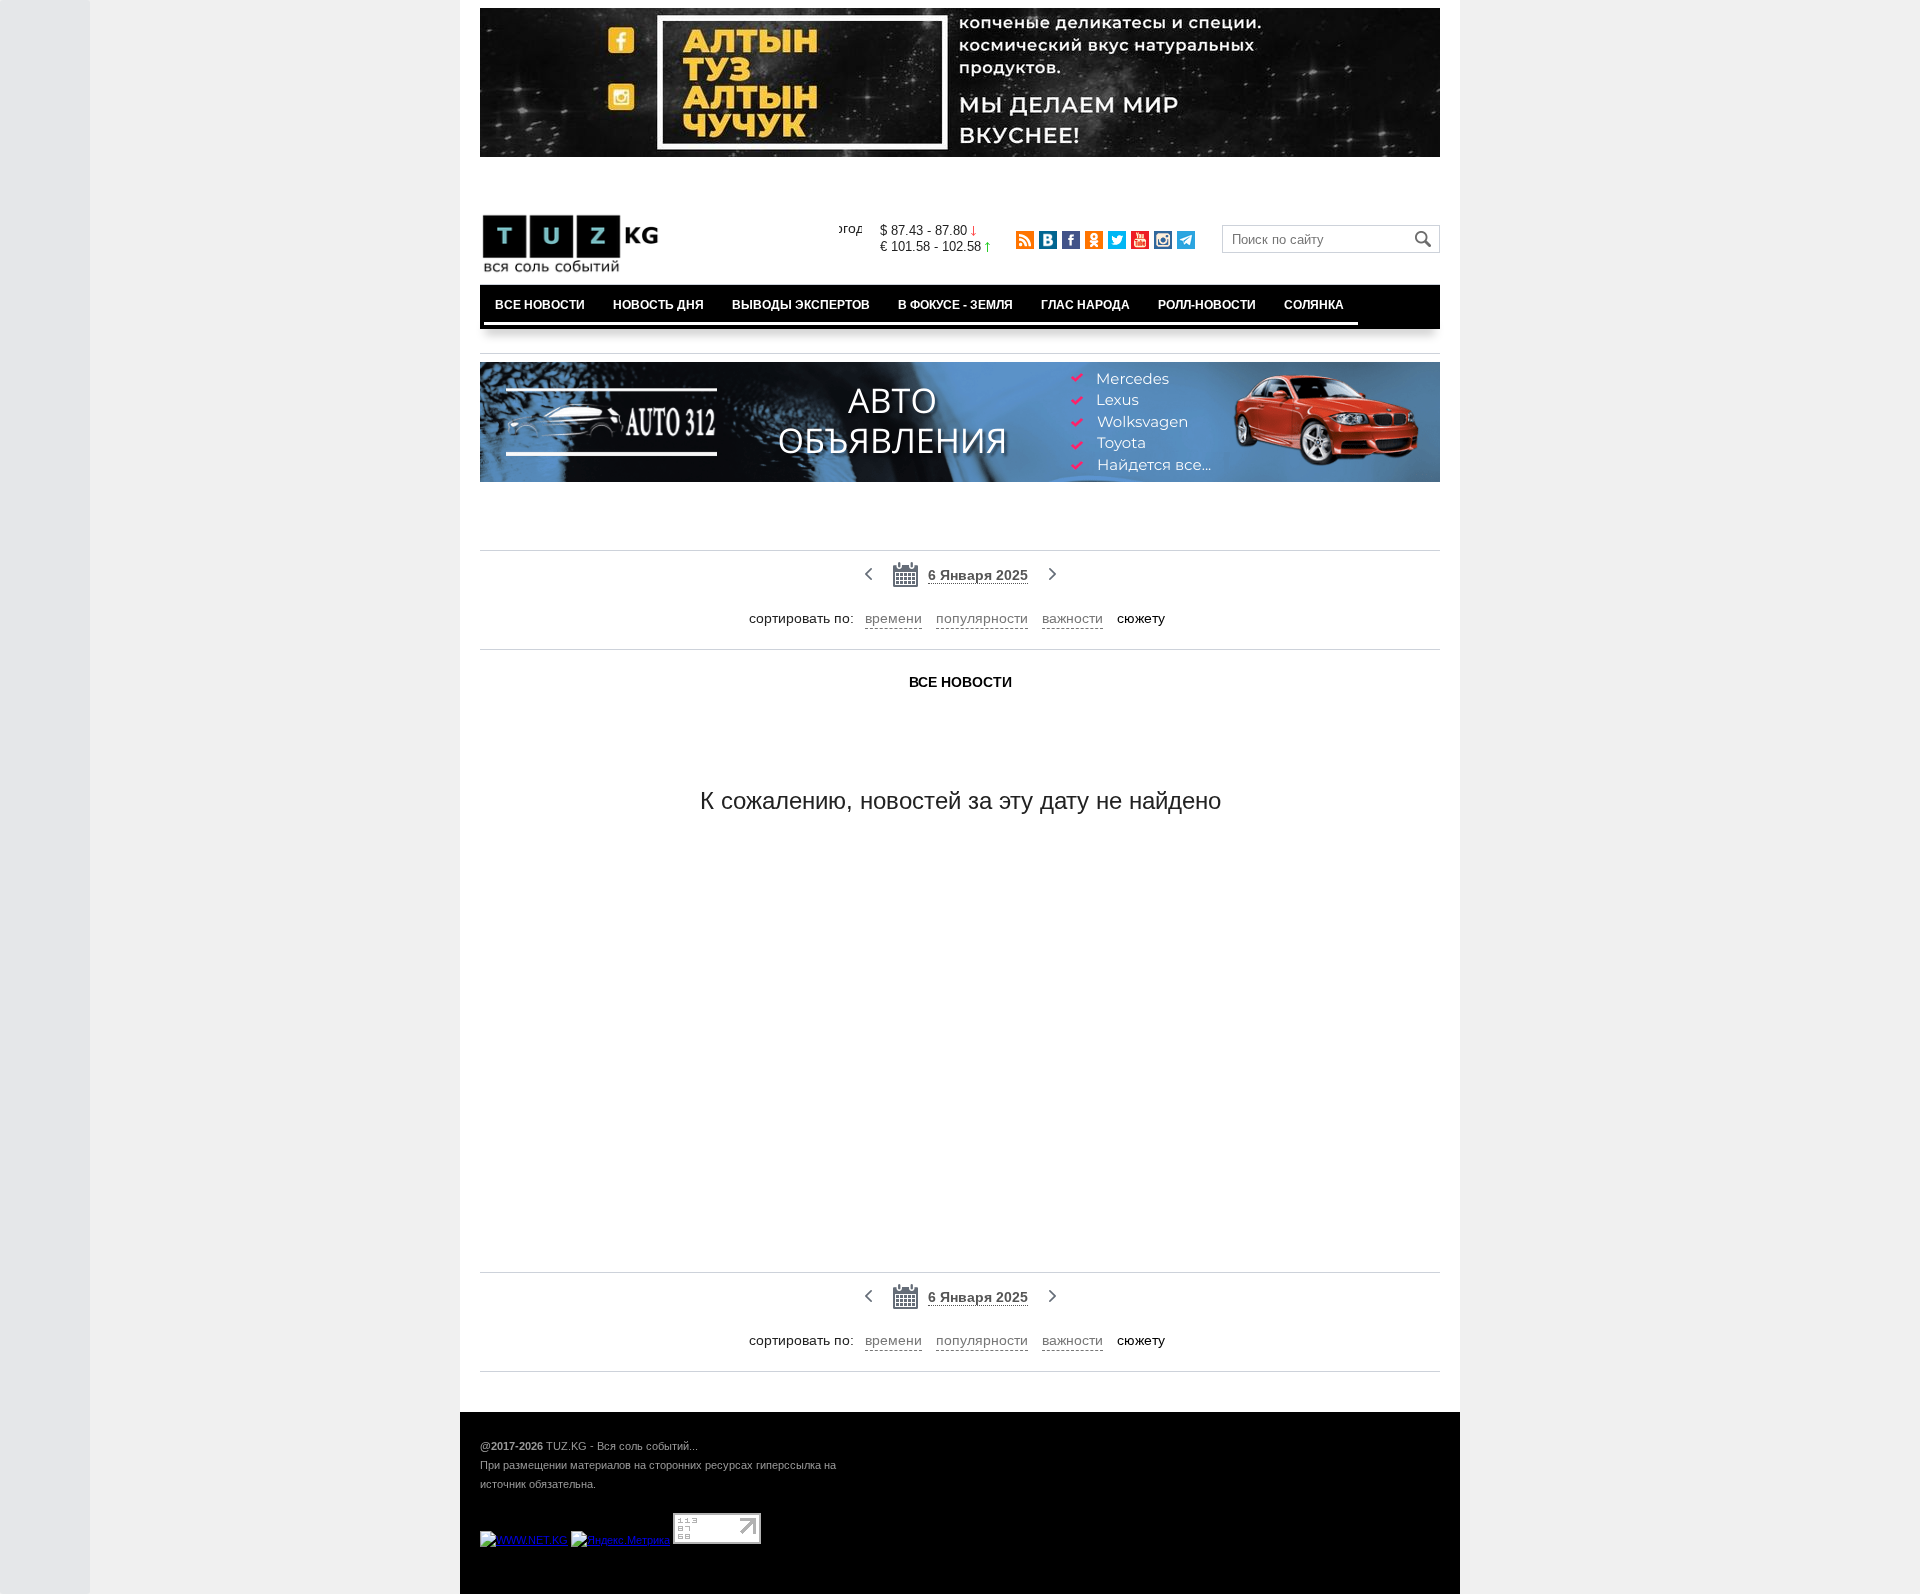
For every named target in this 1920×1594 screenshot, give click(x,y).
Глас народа (1085, 305)
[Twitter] (1117, 240)
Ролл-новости (1207, 305)
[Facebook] (1071, 240)
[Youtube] (1140, 240)
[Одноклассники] (1094, 240)
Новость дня (658, 305)
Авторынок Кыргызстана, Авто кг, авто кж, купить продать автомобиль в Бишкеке (722, 1583)
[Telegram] (1186, 240)
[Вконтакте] (1048, 240)
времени (893, 618)
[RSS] (1025, 240)
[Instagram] (1163, 240)
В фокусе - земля (955, 305)
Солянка (1314, 305)
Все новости (540, 305)
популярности (982, 618)
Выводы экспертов (801, 305)
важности (1072, 618)
